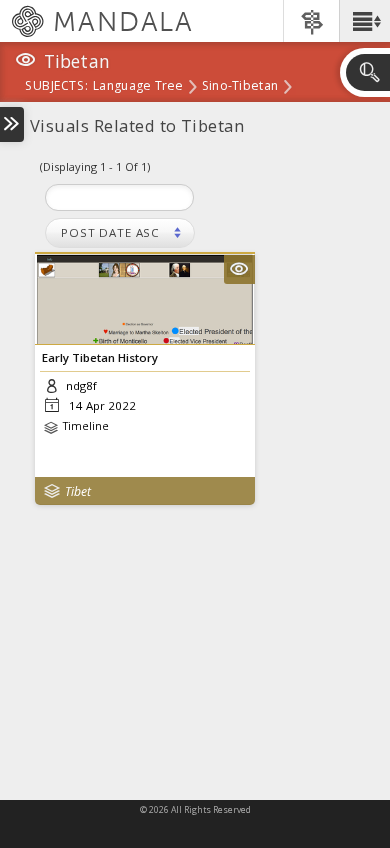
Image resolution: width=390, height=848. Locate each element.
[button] (364, 21)
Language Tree (138, 87)
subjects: (56, 87)
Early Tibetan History (100, 357)
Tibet (78, 491)
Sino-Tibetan (240, 87)
